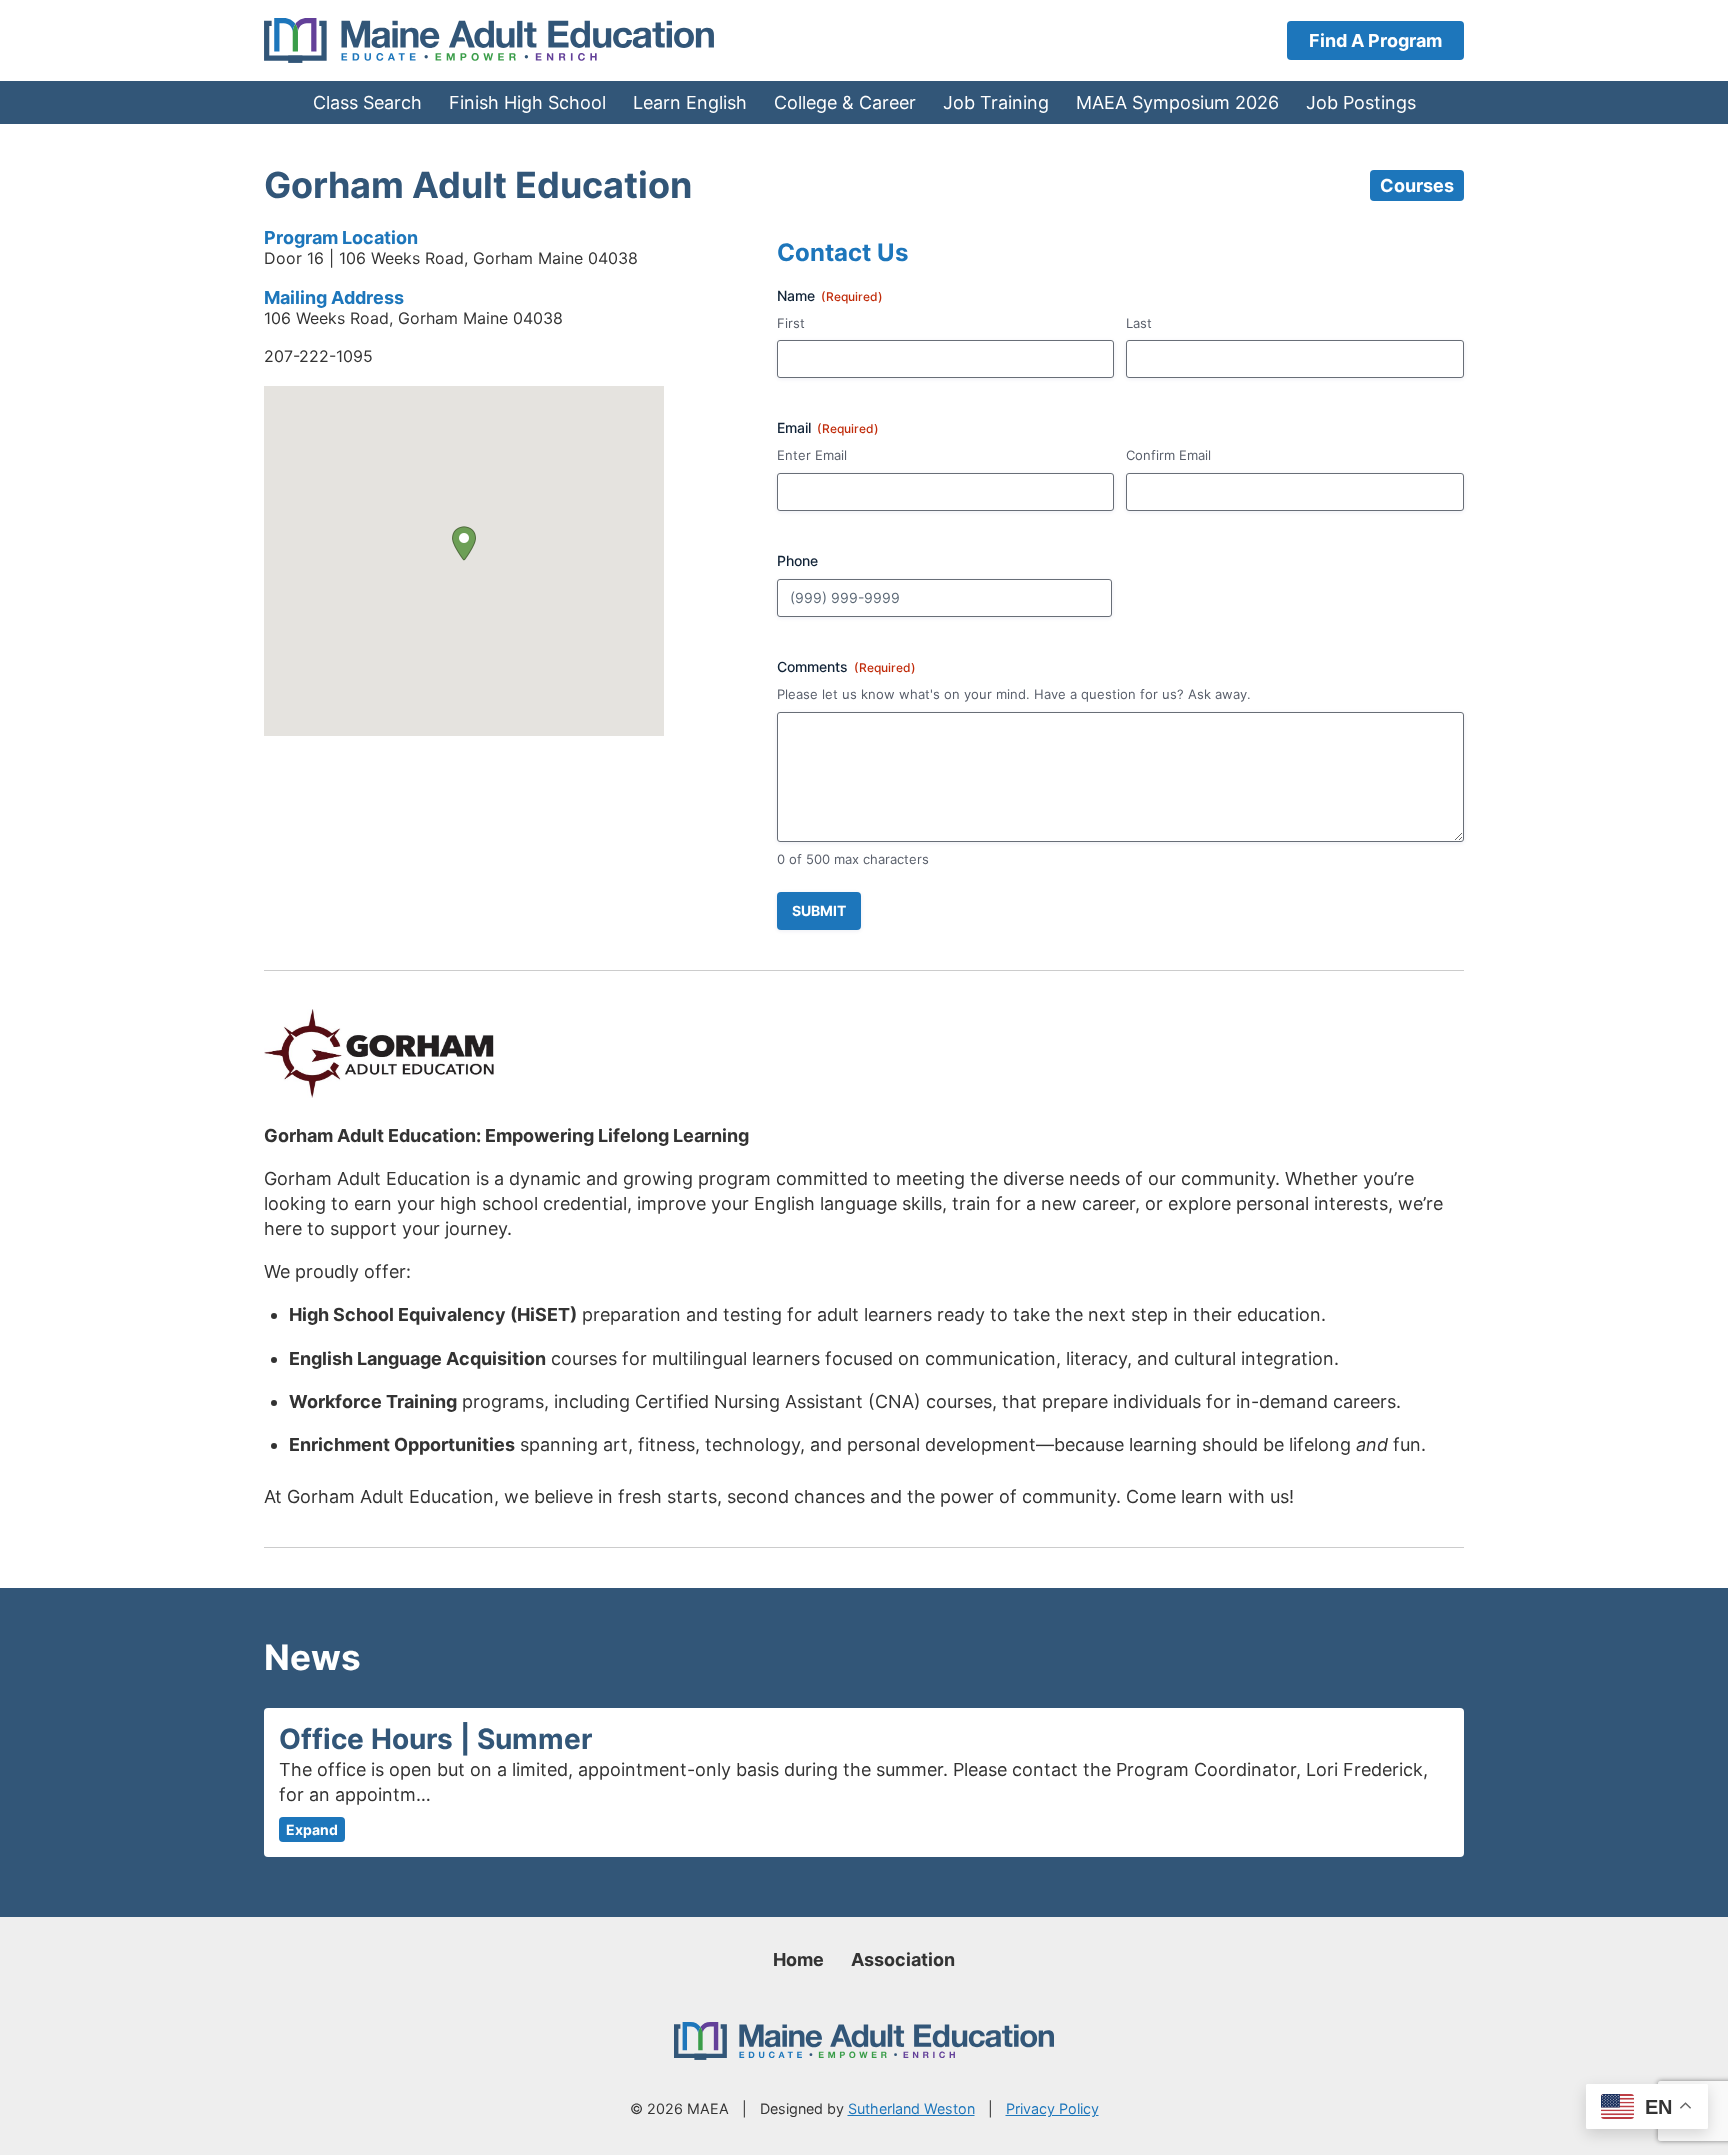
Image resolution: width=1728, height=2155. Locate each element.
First (791, 323)
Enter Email (812, 455)
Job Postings (1361, 102)
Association (903, 1959)
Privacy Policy (1052, 2108)
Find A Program (1375, 40)
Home (798, 1959)
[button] (464, 543)
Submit (819, 910)
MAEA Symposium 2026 (1177, 102)
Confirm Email (1168, 455)
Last (1139, 323)
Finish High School (527, 102)
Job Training (996, 102)
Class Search (367, 102)
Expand (312, 1829)
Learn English (690, 102)
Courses (1417, 185)
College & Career (845, 102)
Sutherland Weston (911, 2108)
